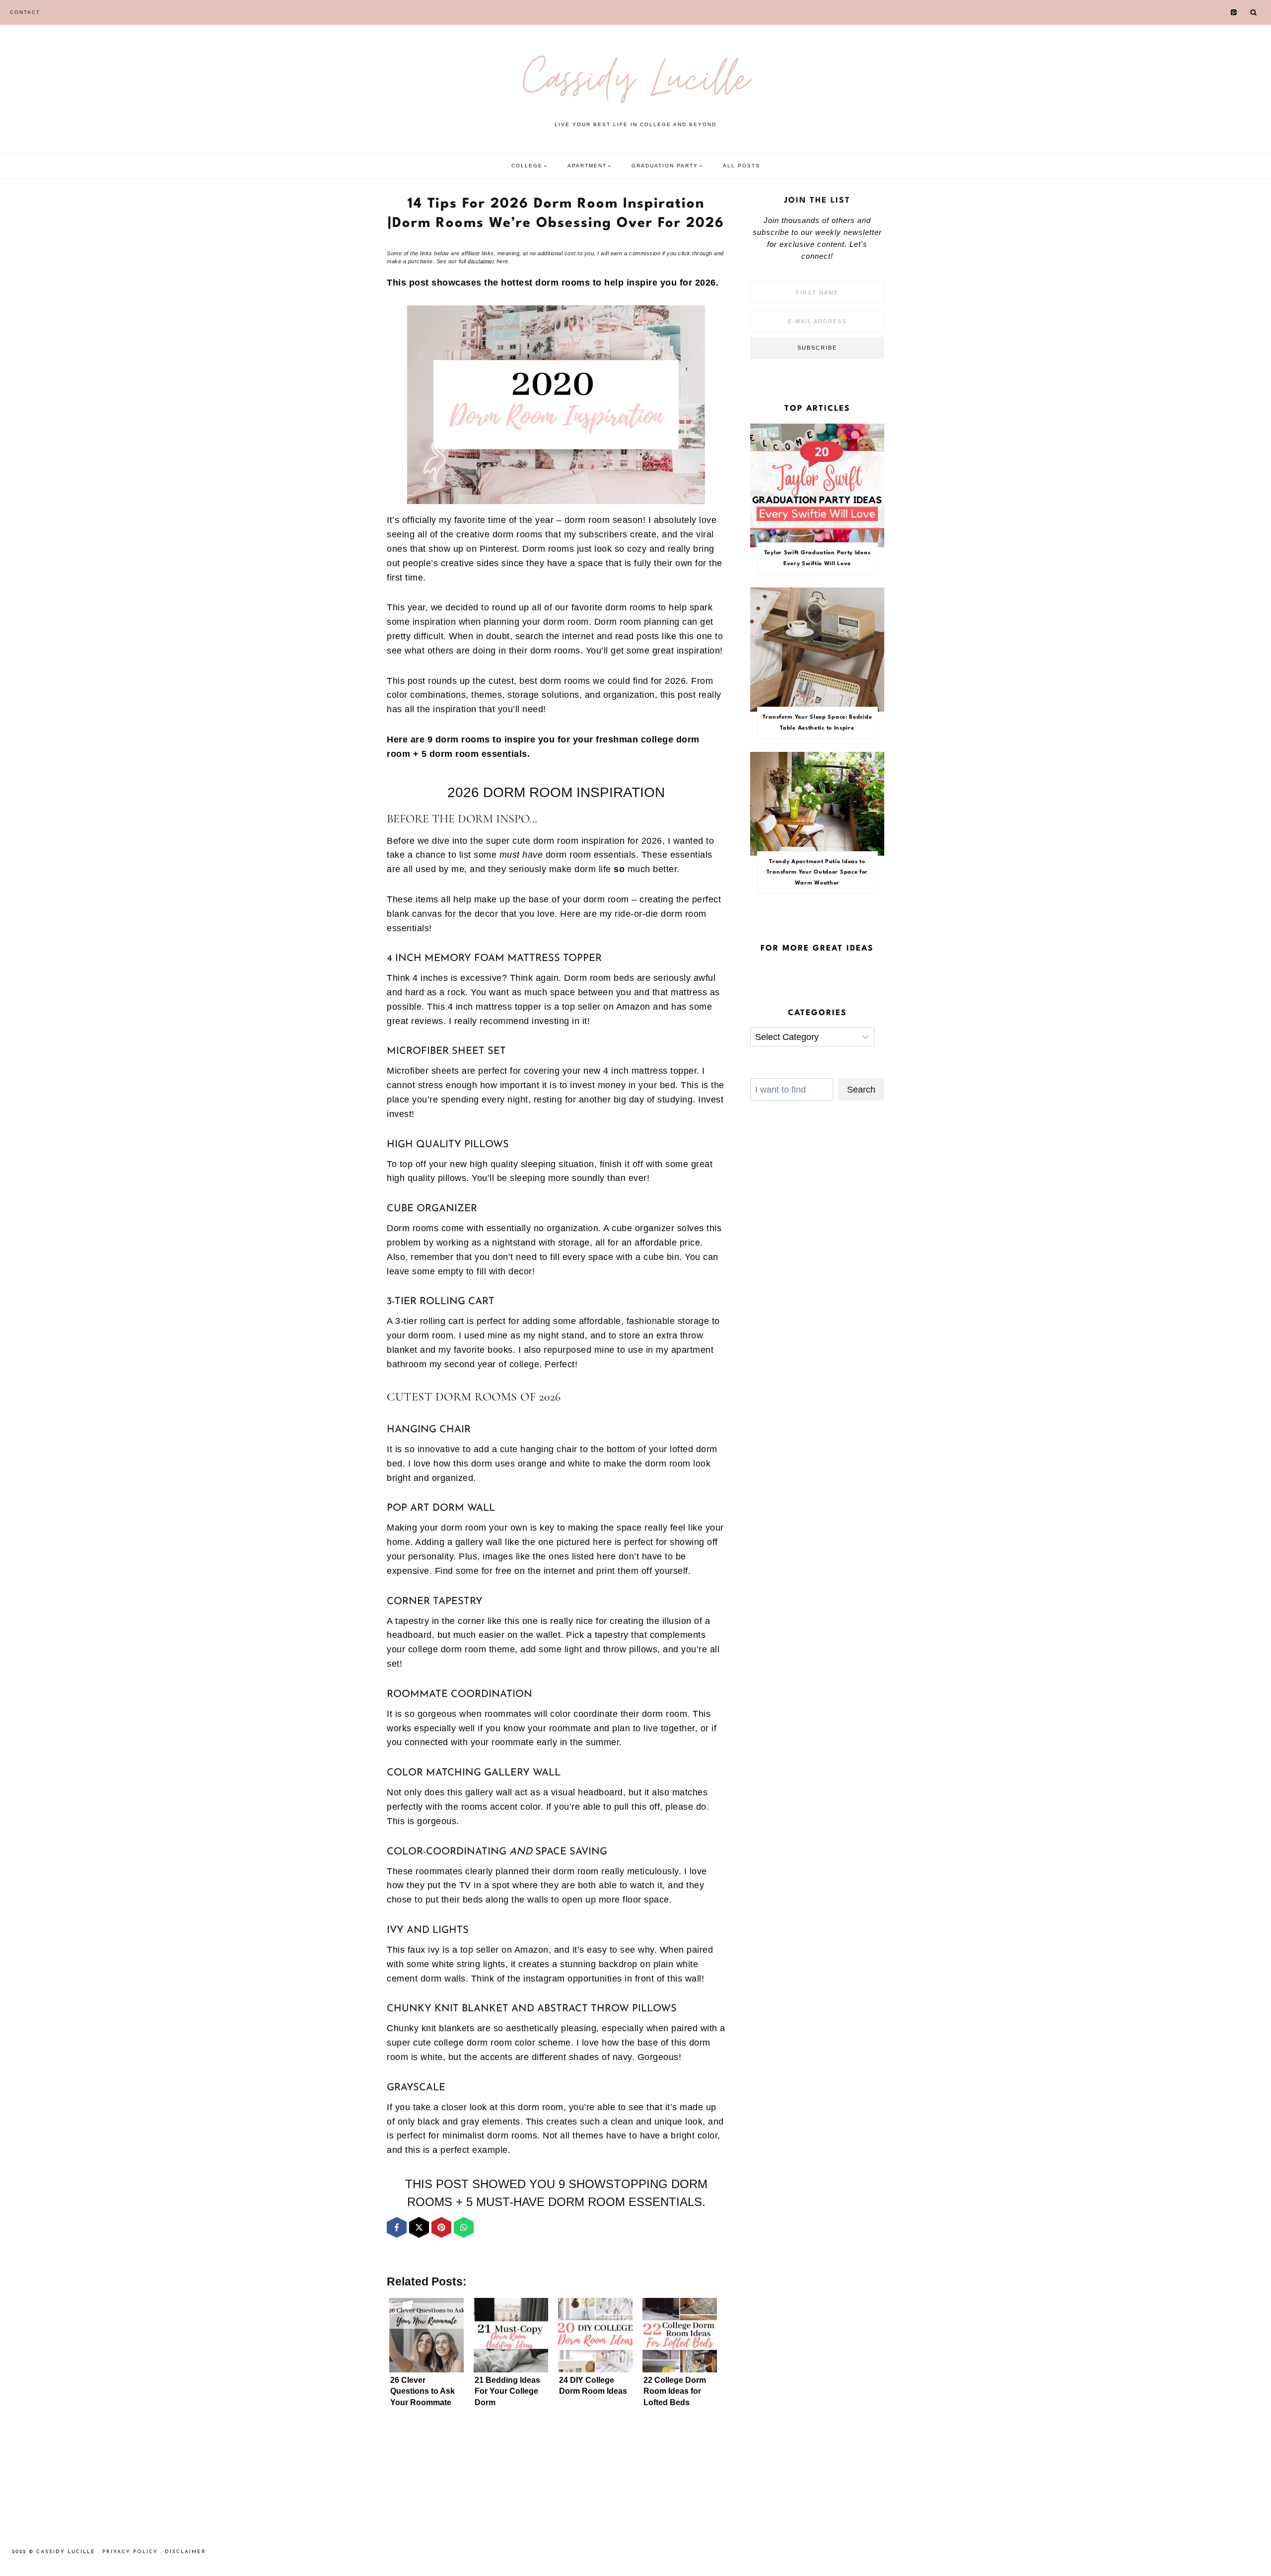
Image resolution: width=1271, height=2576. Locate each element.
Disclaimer (185, 2552)
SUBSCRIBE (817, 348)
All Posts (741, 166)
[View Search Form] (1254, 12)
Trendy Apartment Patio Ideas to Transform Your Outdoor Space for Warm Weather (817, 873)
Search (861, 1090)
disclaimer (481, 261)
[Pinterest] (1234, 13)
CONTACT (25, 12)
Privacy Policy (130, 2552)
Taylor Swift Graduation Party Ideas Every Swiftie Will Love (817, 558)
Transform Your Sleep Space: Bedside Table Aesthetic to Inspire (817, 723)
